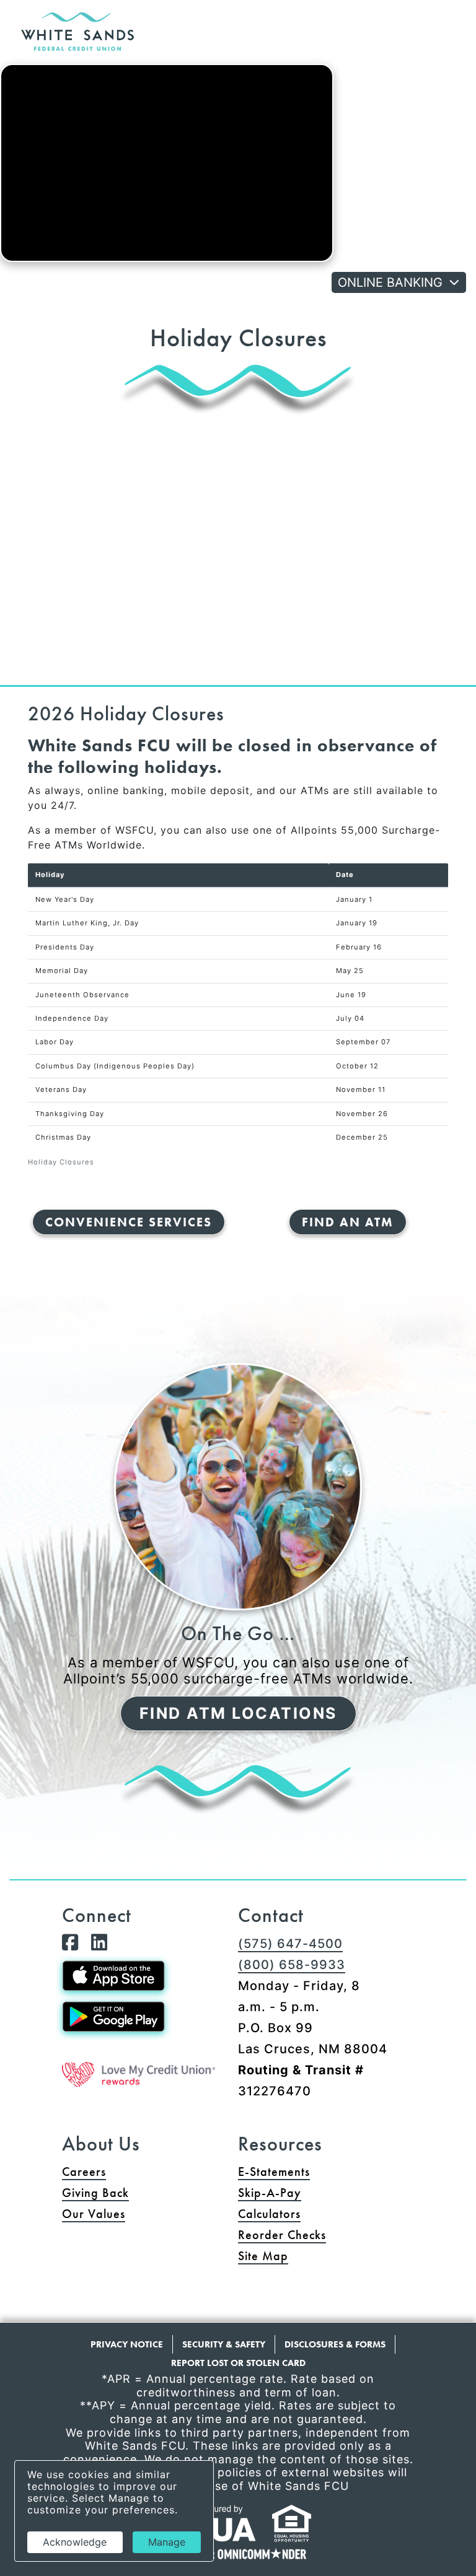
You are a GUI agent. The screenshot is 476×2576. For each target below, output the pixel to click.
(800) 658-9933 (292, 1965)
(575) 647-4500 (290, 1944)
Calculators (269, 2214)
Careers (84, 2172)
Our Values (94, 2214)
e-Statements (274, 2172)
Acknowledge (75, 2542)
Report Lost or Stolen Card (238, 2363)
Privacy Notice (127, 2344)
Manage (167, 2542)
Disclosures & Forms (335, 2344)
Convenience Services (129, 1222)
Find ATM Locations (238, 1713)
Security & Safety (224, 2344)
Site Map (263, 2256)
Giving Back (95, 2193)
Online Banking (390, 282)
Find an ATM (348, 1222)
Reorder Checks (326, 2234)
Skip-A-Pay (317, 2192)
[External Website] (139, 2075)
